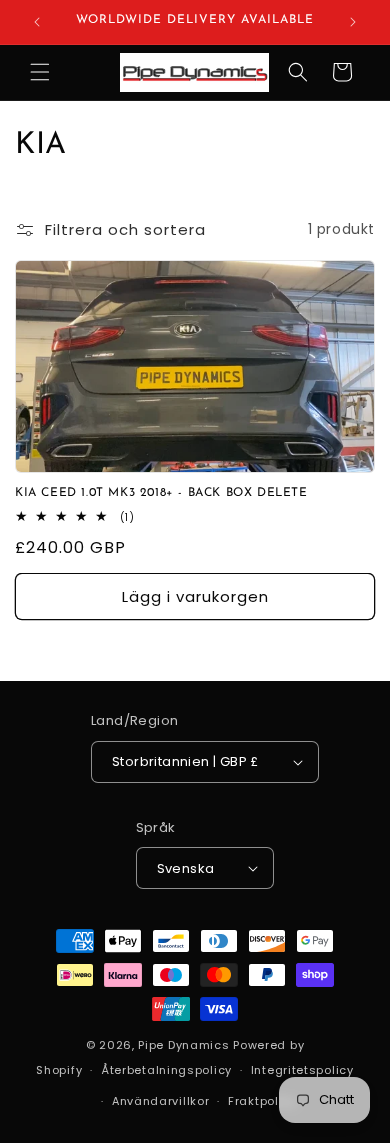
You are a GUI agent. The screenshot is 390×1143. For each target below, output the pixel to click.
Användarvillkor (161, 1101)
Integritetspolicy (302, 1070)
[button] (40, 72)
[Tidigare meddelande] (37, 22)
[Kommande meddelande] (353, 22)
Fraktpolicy (262, 1101)
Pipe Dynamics (183, 1045)
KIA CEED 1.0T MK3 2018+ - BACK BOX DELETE (161, 493)
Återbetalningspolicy (166, 1070)
